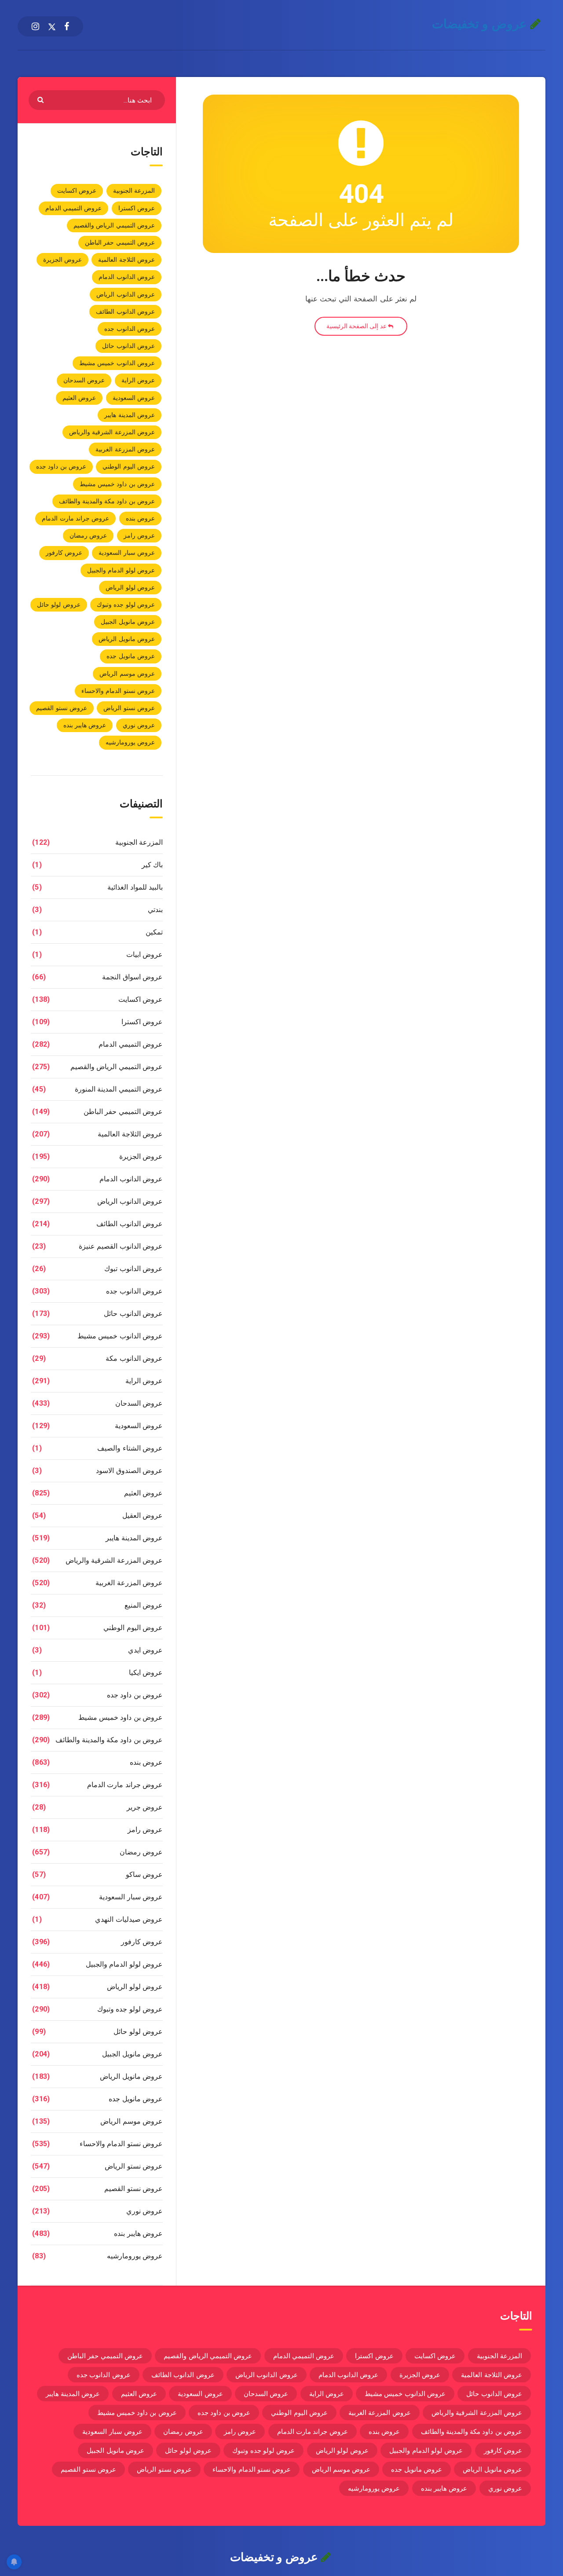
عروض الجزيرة (62, 260)
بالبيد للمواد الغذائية (135, 887)
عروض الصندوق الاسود (129, 1471)
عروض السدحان (84, 380)
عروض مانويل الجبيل (128, 622)
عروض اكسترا (137, 208)
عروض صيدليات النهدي (129, 1919)
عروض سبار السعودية (127, 553)
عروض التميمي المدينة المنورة (119, 1089)
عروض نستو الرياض (129, 708)
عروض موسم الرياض (127, 674)
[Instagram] (35, 26)
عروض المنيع (144, 1605)
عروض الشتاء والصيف (130, 1448)
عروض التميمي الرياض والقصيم (114, 225)
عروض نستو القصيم (62, 708)
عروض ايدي (145, 1650)
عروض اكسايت (77, 191)
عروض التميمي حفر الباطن (120, 242)
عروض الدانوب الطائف (125, 311)
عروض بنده (140, 518)
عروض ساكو (144, 1874)
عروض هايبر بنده (85, 725)
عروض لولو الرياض (130, 587)
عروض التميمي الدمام (74, 208)
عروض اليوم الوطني (129, 466)
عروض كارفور (64, 553)
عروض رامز (139, 535)
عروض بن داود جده (61, 466)
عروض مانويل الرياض (127, 639)
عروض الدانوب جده (130, 329)
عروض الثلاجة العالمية (126, 260)
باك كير (152, 865)
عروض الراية (138, 380)
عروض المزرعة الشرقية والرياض (112, 432)
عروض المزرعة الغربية (125, 449)
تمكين (154, 932)
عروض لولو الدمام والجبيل (121, 570)
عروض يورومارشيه (130, 742)
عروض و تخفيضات (481, 24)
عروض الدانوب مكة (134, 1358)
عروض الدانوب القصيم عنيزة (121, 1246)
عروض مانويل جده (131, 656)
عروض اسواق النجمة (132, 977)
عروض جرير (145, 1807)
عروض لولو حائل (59, 605)
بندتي (155, 910)
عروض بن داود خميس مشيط (117, 484)
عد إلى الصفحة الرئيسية (357, 326)
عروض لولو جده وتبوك (126, 605)
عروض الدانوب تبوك (133, 1269)
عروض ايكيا (146, 1673)
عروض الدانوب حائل (128, 346)
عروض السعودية (134, 398)
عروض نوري (139, 725)
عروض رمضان (88, 535)
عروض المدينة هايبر (130, 415)
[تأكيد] (42, 99)
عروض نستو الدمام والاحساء (118, 691)
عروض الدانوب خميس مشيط (117, 363)
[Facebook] (67, 26)
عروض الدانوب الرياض (126, 294)
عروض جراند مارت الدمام (75, 518)
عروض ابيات (144, 955)
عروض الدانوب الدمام (127, 277)
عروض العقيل (143, 1515)
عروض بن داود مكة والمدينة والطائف (107, 501)
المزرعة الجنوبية (134, 191)
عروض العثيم (79, 398)
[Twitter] (52, 26)
